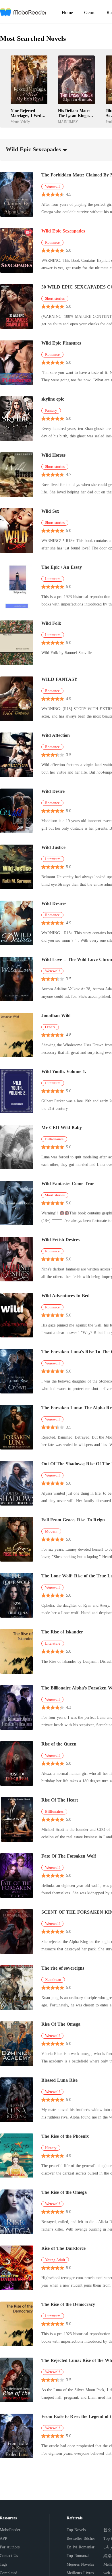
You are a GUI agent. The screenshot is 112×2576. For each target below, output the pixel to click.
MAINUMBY (68, 122)
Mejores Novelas (80, 2564)
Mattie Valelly (20, 122)
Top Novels (76, 2530)
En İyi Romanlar (81, 2547)
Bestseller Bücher (81, 2538)
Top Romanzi (78, 2556)
